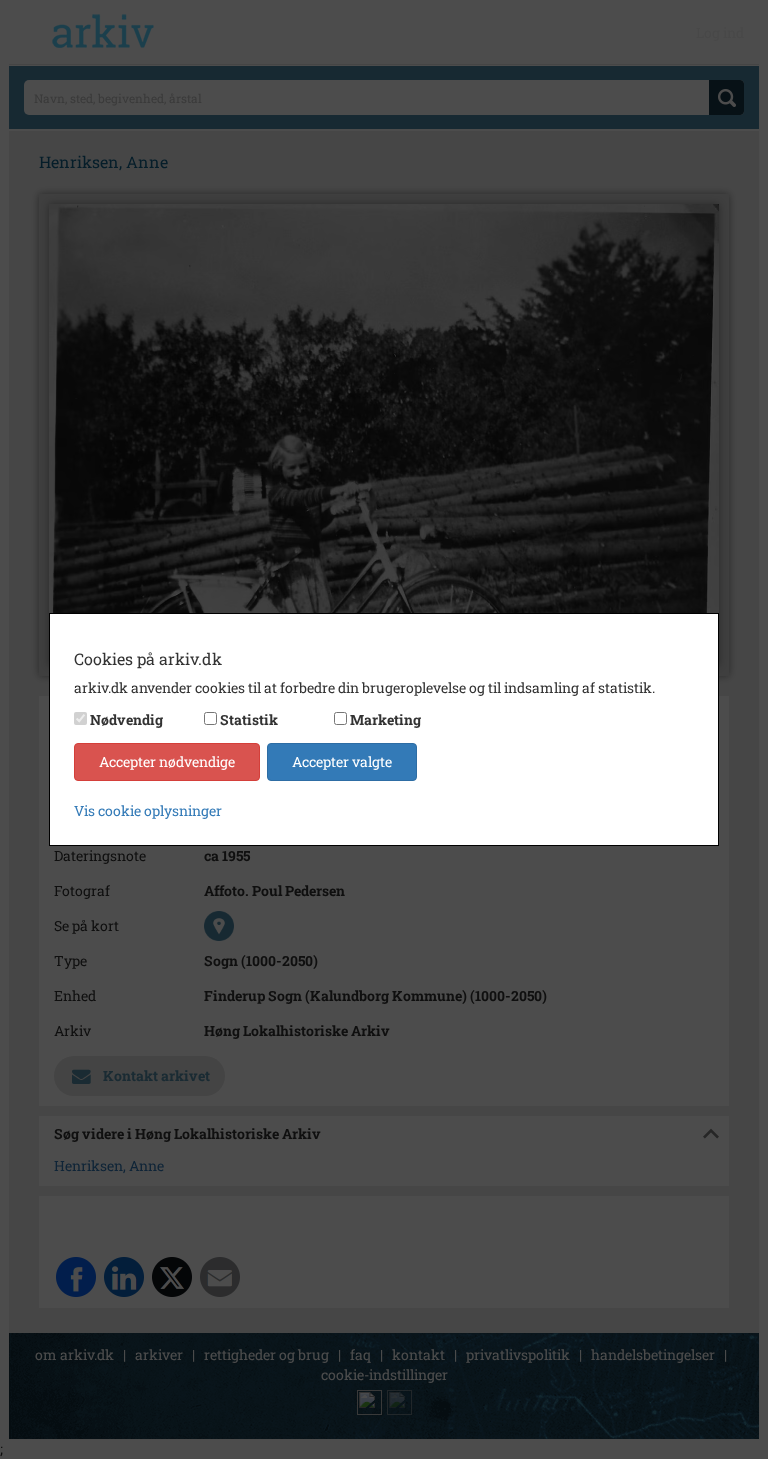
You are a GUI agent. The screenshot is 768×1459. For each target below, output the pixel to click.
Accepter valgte (342, 761)
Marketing (385, 719)
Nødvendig (126, 719)
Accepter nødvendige (167, 761)
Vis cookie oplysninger (148, 810)
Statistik (249, 719)
